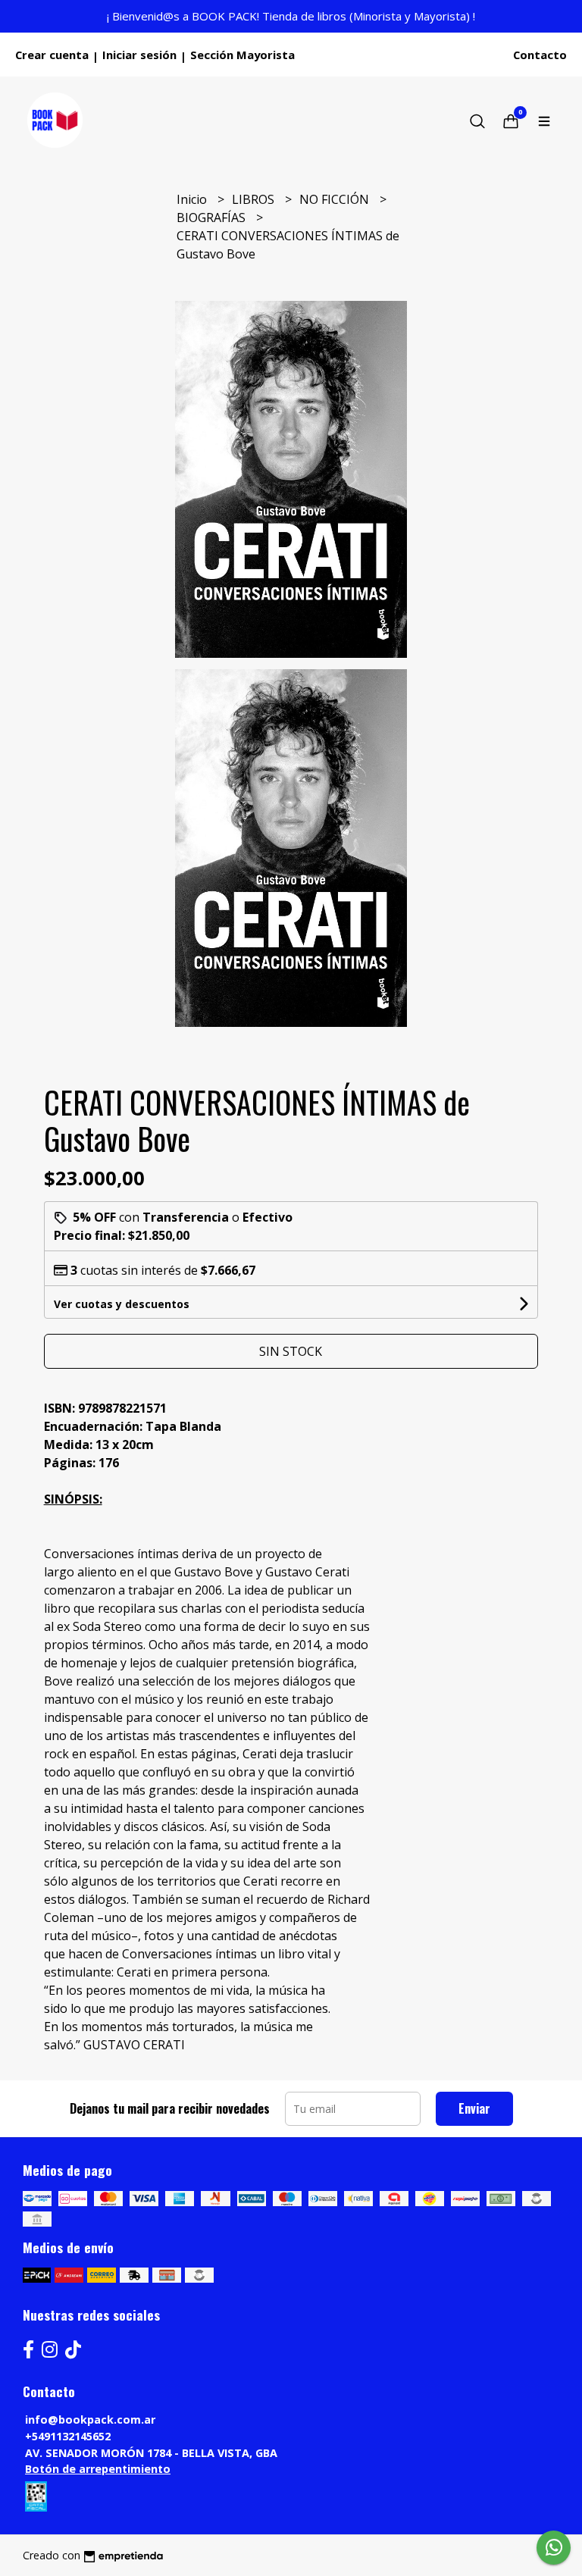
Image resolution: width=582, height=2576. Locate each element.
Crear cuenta (52, 55)
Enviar (474, 2108)
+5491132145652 (68, 2436)
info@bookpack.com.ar (90, 2419)
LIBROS (255, 199)
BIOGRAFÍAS (213, 218)
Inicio (193, 199)
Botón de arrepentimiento (98, 2469)
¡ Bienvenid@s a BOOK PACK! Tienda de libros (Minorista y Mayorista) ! (291, 16)
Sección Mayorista (242, 55)
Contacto (540, 55)
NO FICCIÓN (336, 199)
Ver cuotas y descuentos (122, 1304)
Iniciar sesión (139, 55)
